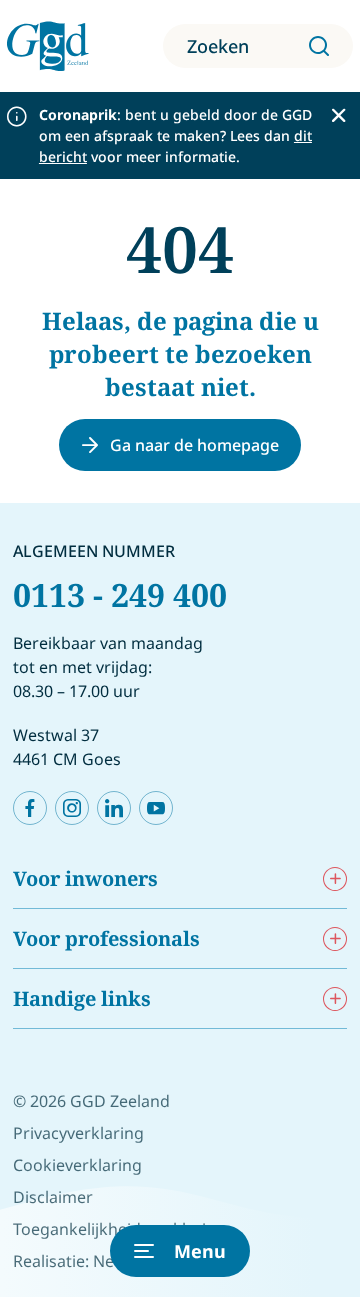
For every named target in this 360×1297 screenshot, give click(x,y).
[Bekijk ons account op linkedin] (114, 808)
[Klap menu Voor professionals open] (335, 938)
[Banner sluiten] (338, 115)
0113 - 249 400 (120, 594)
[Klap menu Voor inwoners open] (335, 878)
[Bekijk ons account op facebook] (30, 808)
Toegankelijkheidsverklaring (119, 1229)
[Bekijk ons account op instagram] (72, 808)
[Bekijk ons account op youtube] (156, 808)
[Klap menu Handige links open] (335, 998)
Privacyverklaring (78, 1133)
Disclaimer (53, 1197)
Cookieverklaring (77, 1165)
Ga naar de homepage (194, 445)
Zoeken (218, 46)
